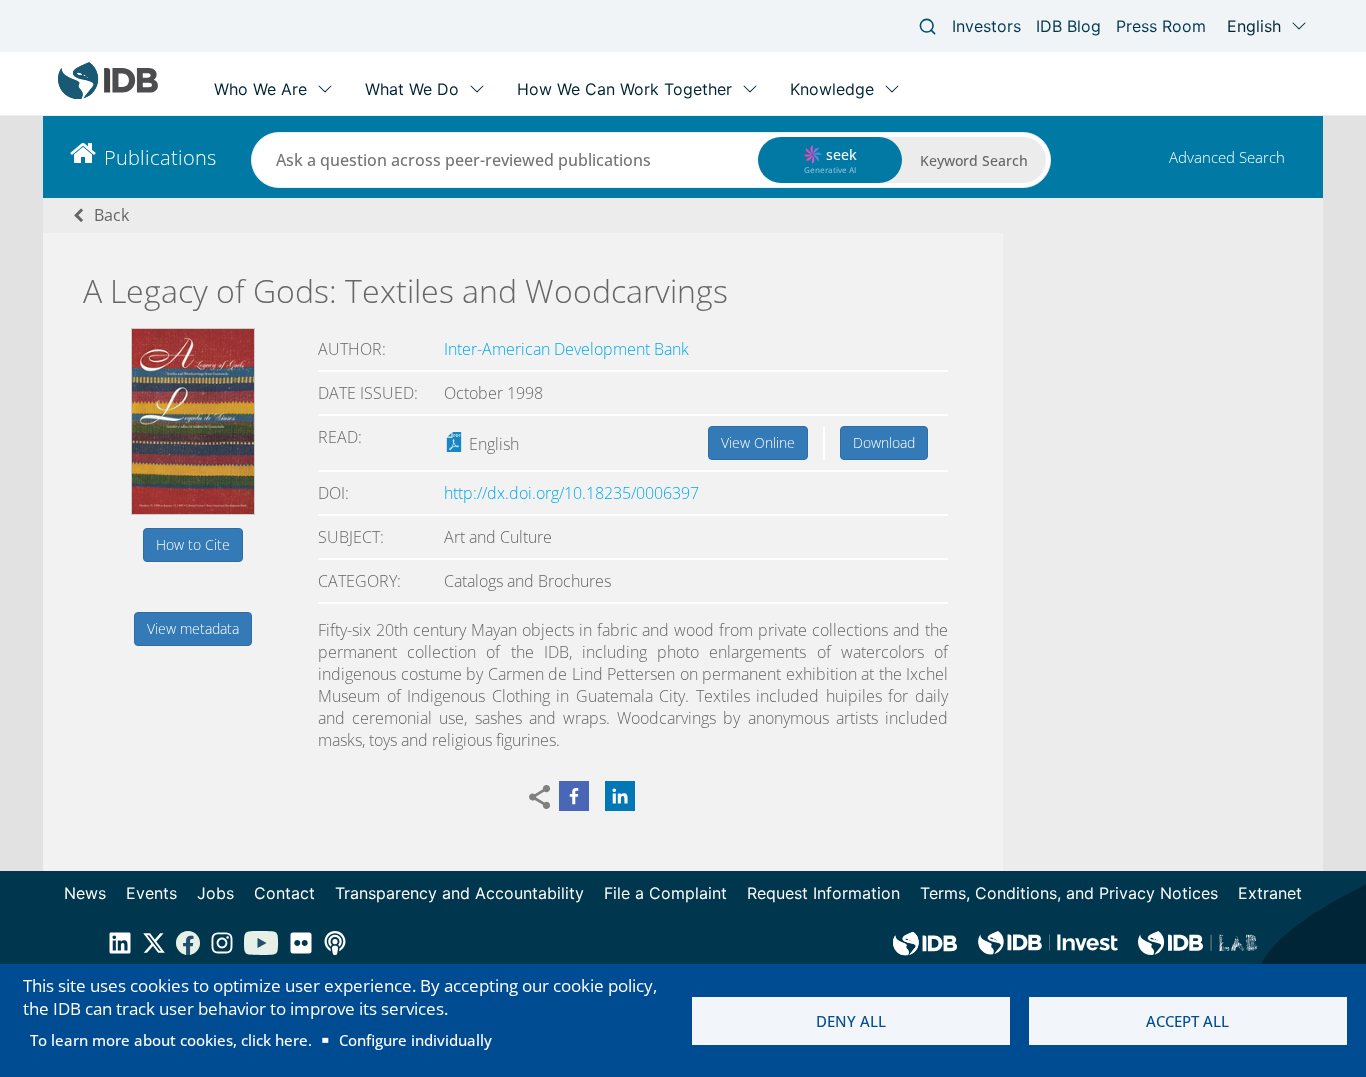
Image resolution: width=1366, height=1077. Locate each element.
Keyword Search (974, 160)
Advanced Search (1227, 157)
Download (884, 442)
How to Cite (193, 544)
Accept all (1187, 1021)
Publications (160, 157)
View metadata (193, 628)
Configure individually (415, 1040)
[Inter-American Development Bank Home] (108, 94)
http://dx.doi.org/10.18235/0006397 (571, 493)
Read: (340, 437)
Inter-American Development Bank (566, 349)
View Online (758, 442)
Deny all (851, 1021)
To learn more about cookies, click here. (171, 1040)
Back (111, 215)
